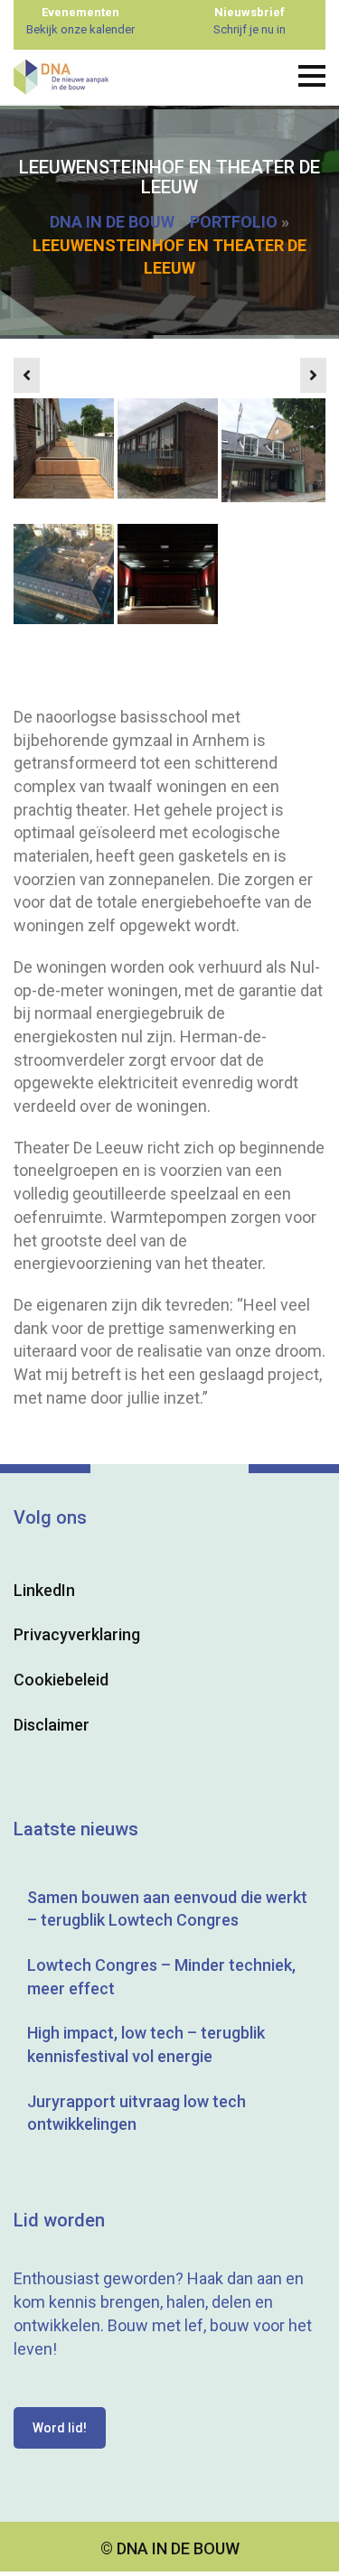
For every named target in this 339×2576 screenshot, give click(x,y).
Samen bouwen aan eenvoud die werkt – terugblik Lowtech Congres (167, 1909)
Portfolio (234, 222)
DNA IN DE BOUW (112, 222)
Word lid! (60, 2428)
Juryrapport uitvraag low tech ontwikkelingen (137, 2113)
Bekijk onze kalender (80, 29)
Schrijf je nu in (250, 29)
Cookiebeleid (61, 1680)
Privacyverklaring (77, 1634)
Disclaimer (52, 1725)
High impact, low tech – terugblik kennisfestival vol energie (146, 2044)
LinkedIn (44, 1590)
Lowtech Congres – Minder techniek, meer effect (161, 1977)
